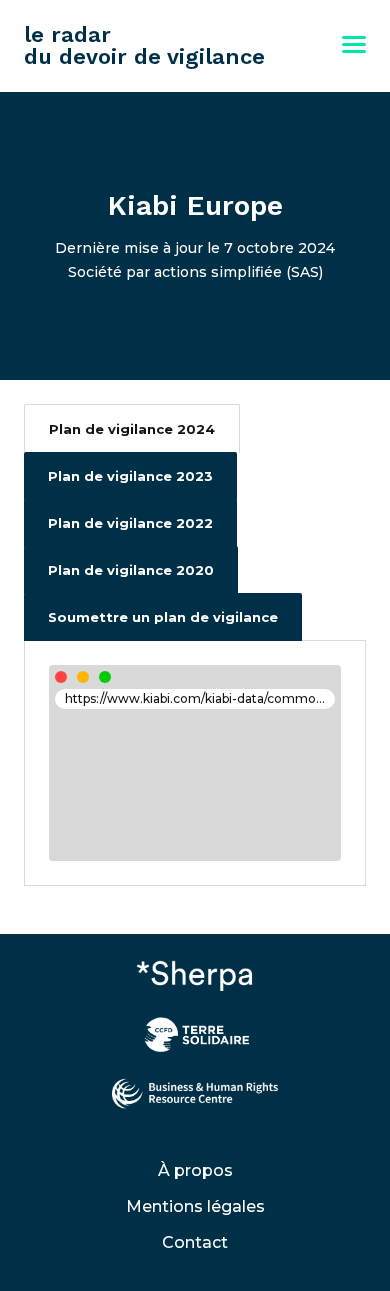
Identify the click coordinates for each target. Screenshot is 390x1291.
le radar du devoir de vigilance (144, 45)
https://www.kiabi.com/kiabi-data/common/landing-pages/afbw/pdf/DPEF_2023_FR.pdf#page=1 (200, 698)
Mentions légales (195, 1206)
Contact (195, 1242)
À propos (195, 1170)
